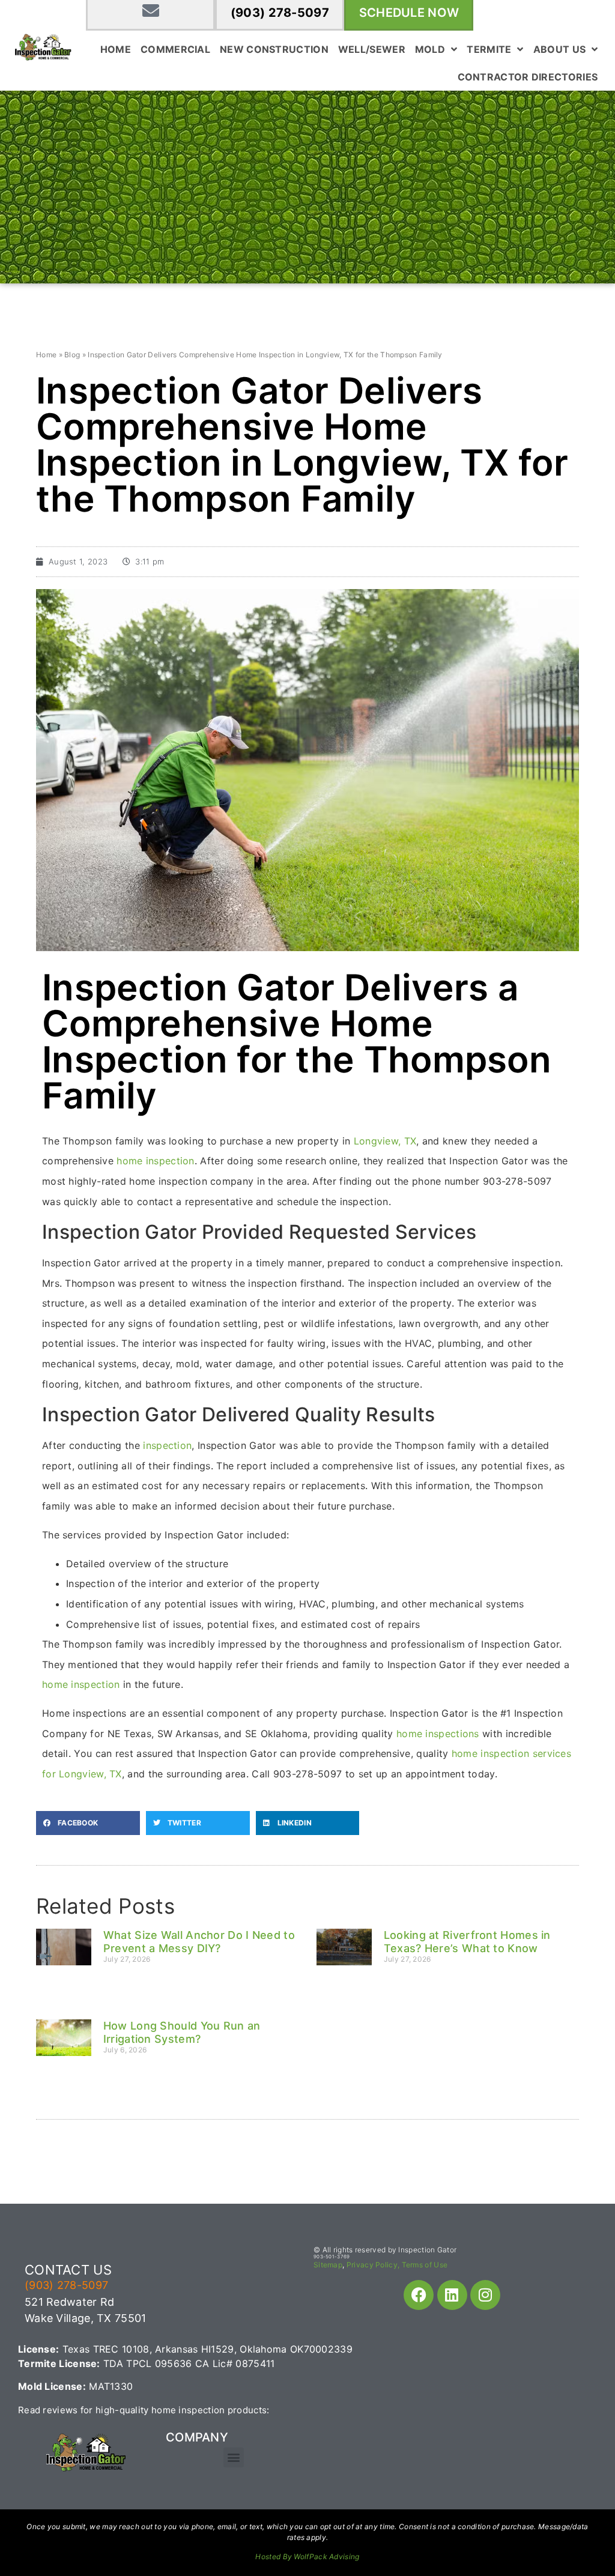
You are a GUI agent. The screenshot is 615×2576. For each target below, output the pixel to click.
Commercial (175, 49)
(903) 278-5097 (280, 13)
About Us (559, 49)
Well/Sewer (372, 49)
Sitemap (328, 2265)
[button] (88, 1823)
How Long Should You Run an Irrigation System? (182, 2032)
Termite (489, 49)
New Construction (274, 49)
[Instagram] (485, 2295)
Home (116, 49)
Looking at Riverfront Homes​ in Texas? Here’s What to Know (467, 1942)
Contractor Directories (528, 77)
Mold (430, 49)
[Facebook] (419, 2295)
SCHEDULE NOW (409, 13)
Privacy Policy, (373, 2265)
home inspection (156, 1161)
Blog (72, 355)
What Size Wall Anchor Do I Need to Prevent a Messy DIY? (199, 1942)
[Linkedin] (452, 2295)
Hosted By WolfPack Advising (307, 2556)
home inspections (438, 1734)
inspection (167, 1445)
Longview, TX (385, 1141)
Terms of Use (425, 2265)
